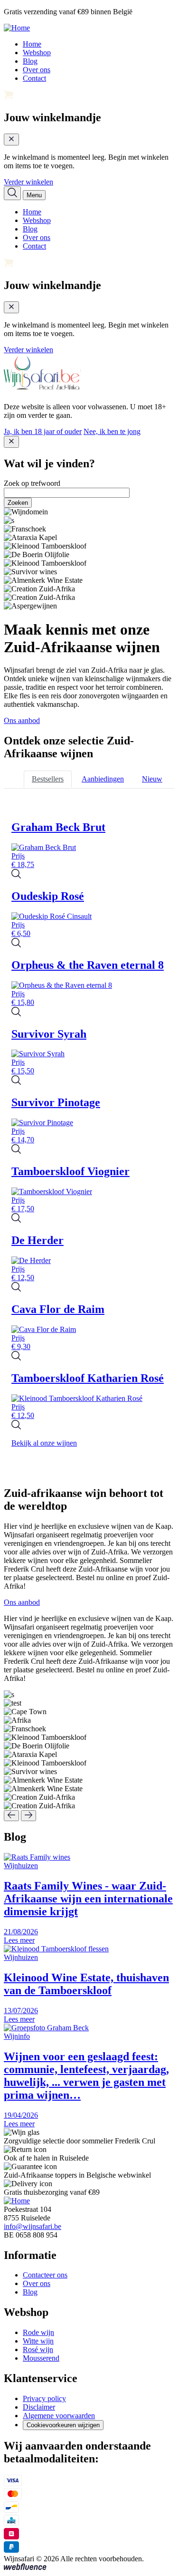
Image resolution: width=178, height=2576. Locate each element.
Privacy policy (44, 2398)
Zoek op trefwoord (32, 483)
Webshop (37, 53)
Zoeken (18, 503)
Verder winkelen (28, 182)
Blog (30, 61)
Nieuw (152, 779)
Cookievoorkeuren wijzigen (63, 2425)
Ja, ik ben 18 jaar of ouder (43, 431)
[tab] (48, 779)
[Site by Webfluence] (25, 2568)
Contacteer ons (45, 2275)
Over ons (37, 70)
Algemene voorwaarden (59, 2416)
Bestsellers (48, 779)
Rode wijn (38, 2332)
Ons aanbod (22, 720)
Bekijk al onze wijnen (44, 1443)
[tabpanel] (89, 1134)
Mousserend (41, 2358)
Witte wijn (38, 2341)
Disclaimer (39, 2407)
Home (32, 44)
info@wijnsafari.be (33, 2226)
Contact (34, 78)
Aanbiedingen (103, 779)
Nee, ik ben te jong (112, 431)
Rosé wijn (38, 2349)
